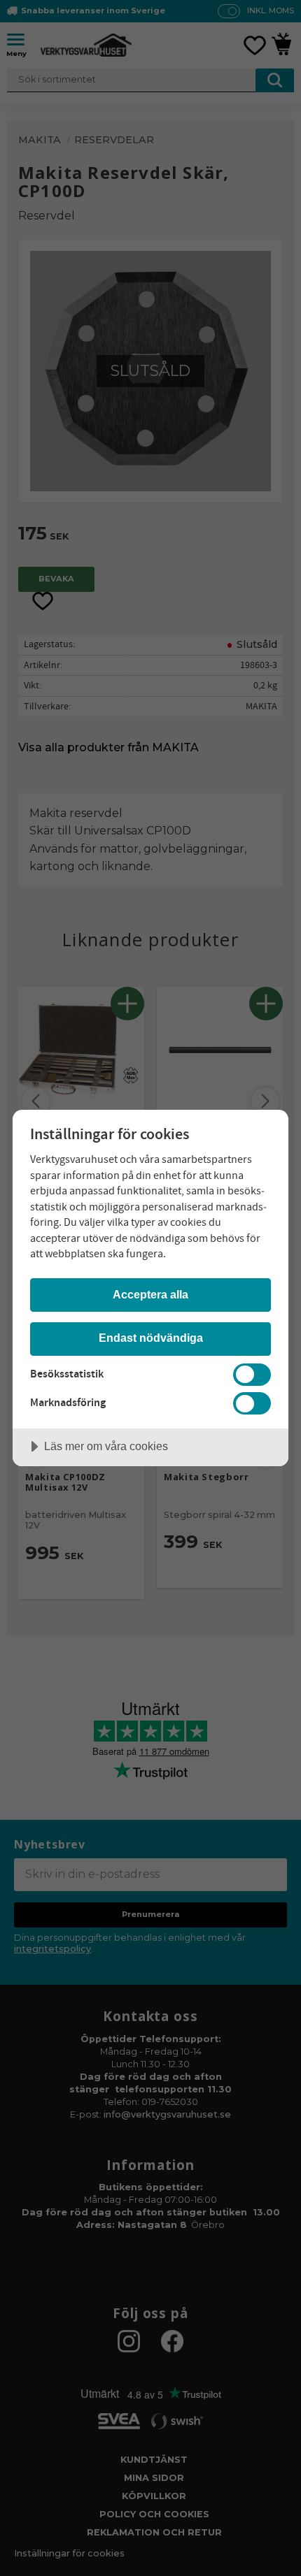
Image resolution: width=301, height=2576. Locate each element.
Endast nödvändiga (151, 1338)
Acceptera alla (150, 1294)
